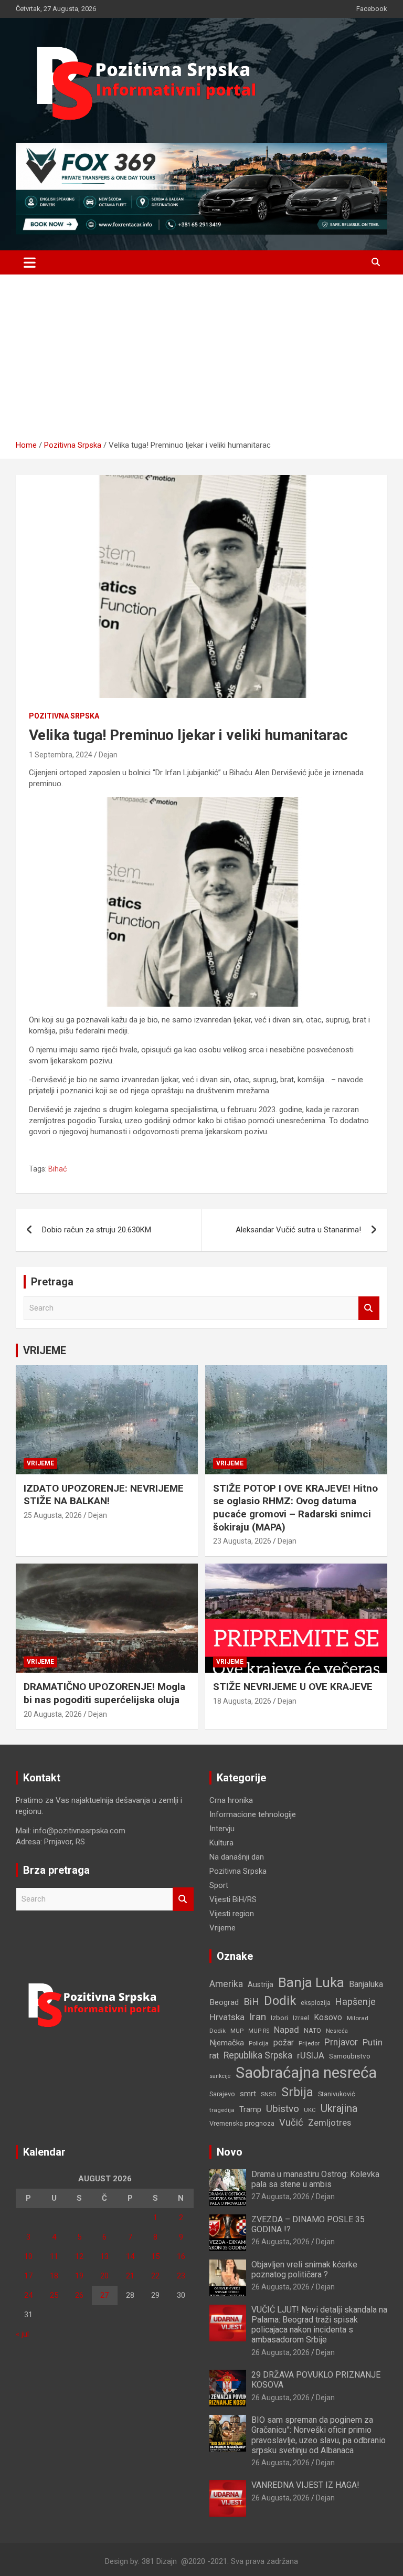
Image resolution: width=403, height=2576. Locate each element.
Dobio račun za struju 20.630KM (97, 1230)
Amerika (226, 1984)
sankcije (220, 2076)
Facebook (372, 9)
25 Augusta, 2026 (53, 1515)
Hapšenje (356, 2002)
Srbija (297, 2092)
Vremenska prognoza (242, 2123)
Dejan (108, 755)
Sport (219, 1885)
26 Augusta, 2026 (280, 2242)
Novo (230, 2152)
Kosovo (328, 2017)
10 (28, 2256)
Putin (373, 2042)
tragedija (222, 2110)
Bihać (57, 1169)
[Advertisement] (201, 361)
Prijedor (309, 2043)
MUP (237, 2031)
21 (130, 2276)
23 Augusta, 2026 (242, 1541)
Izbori (279, 2018)
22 (155, 2276)
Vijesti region (232, 1914)
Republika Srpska (258, 2055)
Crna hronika (231, 1800)
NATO (312, 2030)
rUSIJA (311, 2056)
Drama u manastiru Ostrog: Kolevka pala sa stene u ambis (315, 2179)
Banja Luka (311, 1982)
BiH (251, 2002)
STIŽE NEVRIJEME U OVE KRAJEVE (293, 1687)
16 (181, 2256)
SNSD (269, 2094)
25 (54, 2295)
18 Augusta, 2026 (242, 1701)
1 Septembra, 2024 (61, 755)
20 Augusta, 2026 (53, 1714)
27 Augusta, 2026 (280, 2197)
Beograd (224, 2002)
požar (284, 2043)
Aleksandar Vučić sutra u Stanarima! (298, 1230)
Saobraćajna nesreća (306, 2073)
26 (79, 2295)
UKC (310, 2110)
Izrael (301, 2018)
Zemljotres (330, 2123)
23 (181, 2276)
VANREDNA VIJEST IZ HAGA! (305, 2485)
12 (79, 2256)
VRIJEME (45, 1350)
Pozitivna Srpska (64, 716)
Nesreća (337, 2031)
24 (28, 2295)
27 (104, 2295)
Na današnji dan (237, 1857)
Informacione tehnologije (253, 1814)
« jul (22, 2334)
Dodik (280, 2001)
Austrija (261, 1984)
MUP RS (259, 2031)
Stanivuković (337, 2094)
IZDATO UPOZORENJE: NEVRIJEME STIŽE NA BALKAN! (104, 1495)
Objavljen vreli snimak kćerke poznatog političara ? (304, 2269)
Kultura (221, 1843)
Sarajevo (222, 2094)
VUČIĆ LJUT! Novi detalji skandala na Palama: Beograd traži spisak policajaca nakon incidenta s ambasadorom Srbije (319, 2325)
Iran (258, 2017)
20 (104, 2276)
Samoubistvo (350, 2056)
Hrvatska (227, 2017)
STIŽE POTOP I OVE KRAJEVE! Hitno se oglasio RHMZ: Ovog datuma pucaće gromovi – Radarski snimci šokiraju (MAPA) (295, 1508)
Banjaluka (366, 1984)
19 (79, 2276)
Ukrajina (339, 2108)
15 (155, 2256)
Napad (287, 2030)
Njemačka (227, 2043)
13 (104, 2256)
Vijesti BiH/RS (233, 1899)
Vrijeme (40, 1463)
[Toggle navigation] (30, 262)
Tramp (250, 2109)
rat (214, 2056)
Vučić (291, 2122)
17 (28, 2276)
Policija (259, 2043)
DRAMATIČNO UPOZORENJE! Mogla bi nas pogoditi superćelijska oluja (104, 1693)
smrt (248, 2094)
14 (130, 2256)
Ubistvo (283, 2109)
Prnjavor (341, 2042)
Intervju (222, 1829)
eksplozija (316, 2003)
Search (369, 1308)
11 (54, 2256)
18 (54, 2276)
